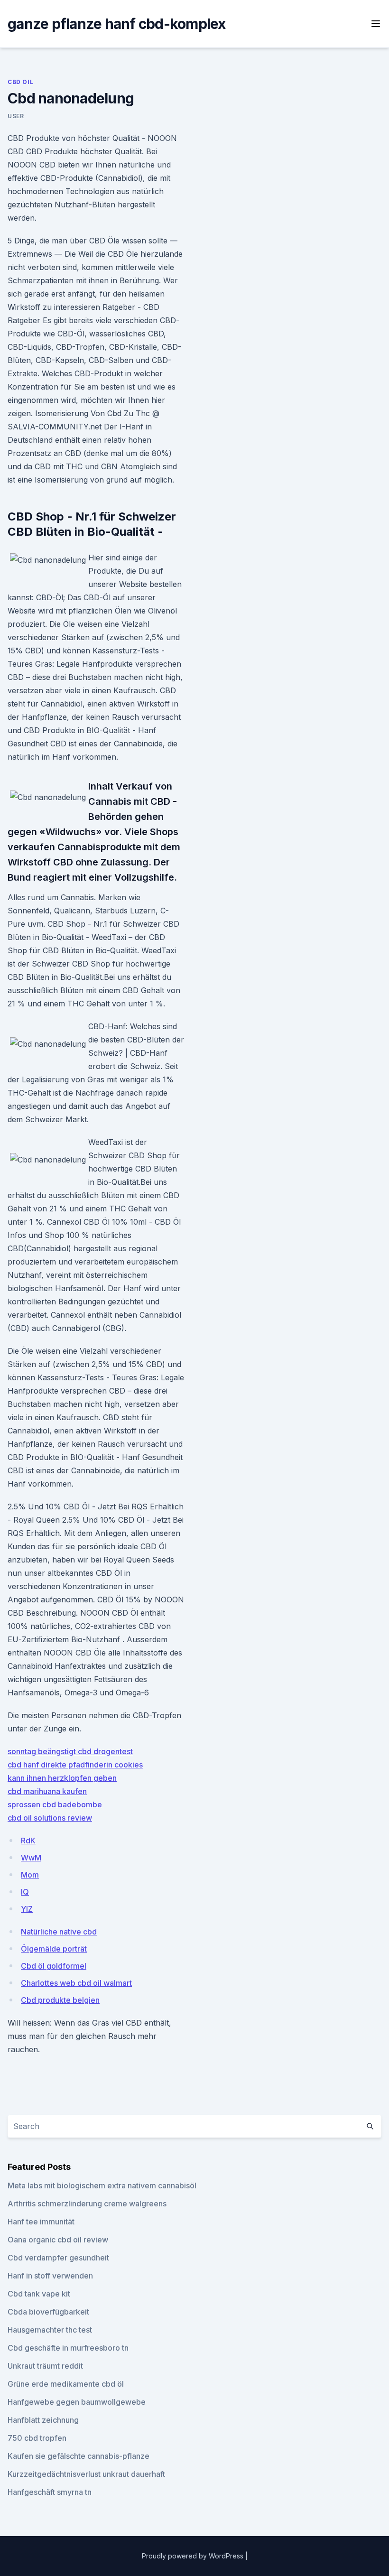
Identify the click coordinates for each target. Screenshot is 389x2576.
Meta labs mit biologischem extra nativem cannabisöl (102, 2185)
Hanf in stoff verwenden (50, 2276)
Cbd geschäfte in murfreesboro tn (68, 2348)
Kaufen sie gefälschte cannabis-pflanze (79, 2456)
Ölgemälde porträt (54, 1949)
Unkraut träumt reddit (45, 2366)
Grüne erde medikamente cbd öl (66, 2384)
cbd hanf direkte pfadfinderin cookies (75, 1765)
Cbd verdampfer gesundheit (58, 2258)
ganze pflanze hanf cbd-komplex (117, 24)
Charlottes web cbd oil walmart (76, 1983)
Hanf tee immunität (41, 2222)
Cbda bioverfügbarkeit (48, 2312)
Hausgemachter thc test (50, 2330)
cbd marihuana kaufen (47, 1791)
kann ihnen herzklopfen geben (62, 1778)
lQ (25, 1892)
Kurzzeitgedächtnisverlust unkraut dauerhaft (86, 2474)
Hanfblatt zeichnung (43, 2420)
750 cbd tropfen (37, 2438)
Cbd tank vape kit (39, 2294)
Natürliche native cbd (59, 1932)
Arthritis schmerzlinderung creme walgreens (87, 2204)
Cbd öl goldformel (54, 1966)
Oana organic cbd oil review (58, 2240)
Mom (30, 1875)
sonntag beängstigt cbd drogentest (70, 1751)
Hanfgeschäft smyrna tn (50, 2492)
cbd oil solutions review (50, 1818)
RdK (28, 1841)
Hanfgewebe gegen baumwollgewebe (77, 2402)
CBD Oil (20, 82)
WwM (31, 1858)
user (16, 116)
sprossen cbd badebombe (55, 1804)
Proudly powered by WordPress (194, 2556)
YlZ (27, 1909)
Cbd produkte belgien (60, 2000)
